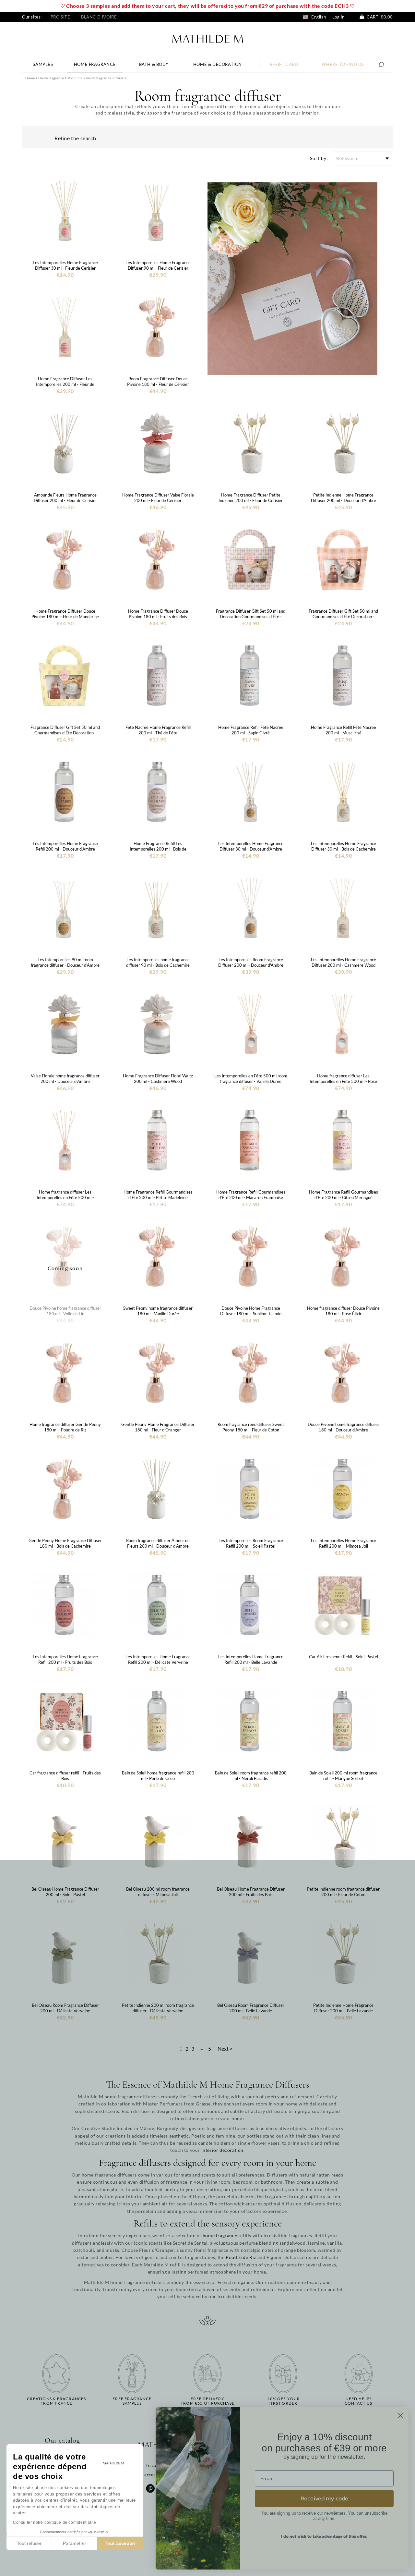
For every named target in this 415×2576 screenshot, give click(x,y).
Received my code (324, 2498)
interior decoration (222, 2150)
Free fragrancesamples (132, 2401)
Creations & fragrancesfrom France (56, 2401)
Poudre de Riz (241, 2257)
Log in (338, 17)
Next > (225, 2049)
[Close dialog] (400, 2416)
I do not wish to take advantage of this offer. (324, 2536)
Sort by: (319, 158)
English (318, 17)
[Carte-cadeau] (292, 278)
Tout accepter (120, 2543)
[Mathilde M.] (208, 38)
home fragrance (220, 2235)
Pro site (60, 17)
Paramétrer (75, 2543)
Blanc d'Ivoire (99, 17)
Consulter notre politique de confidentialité (54, 2522)
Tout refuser (29, 2543)
